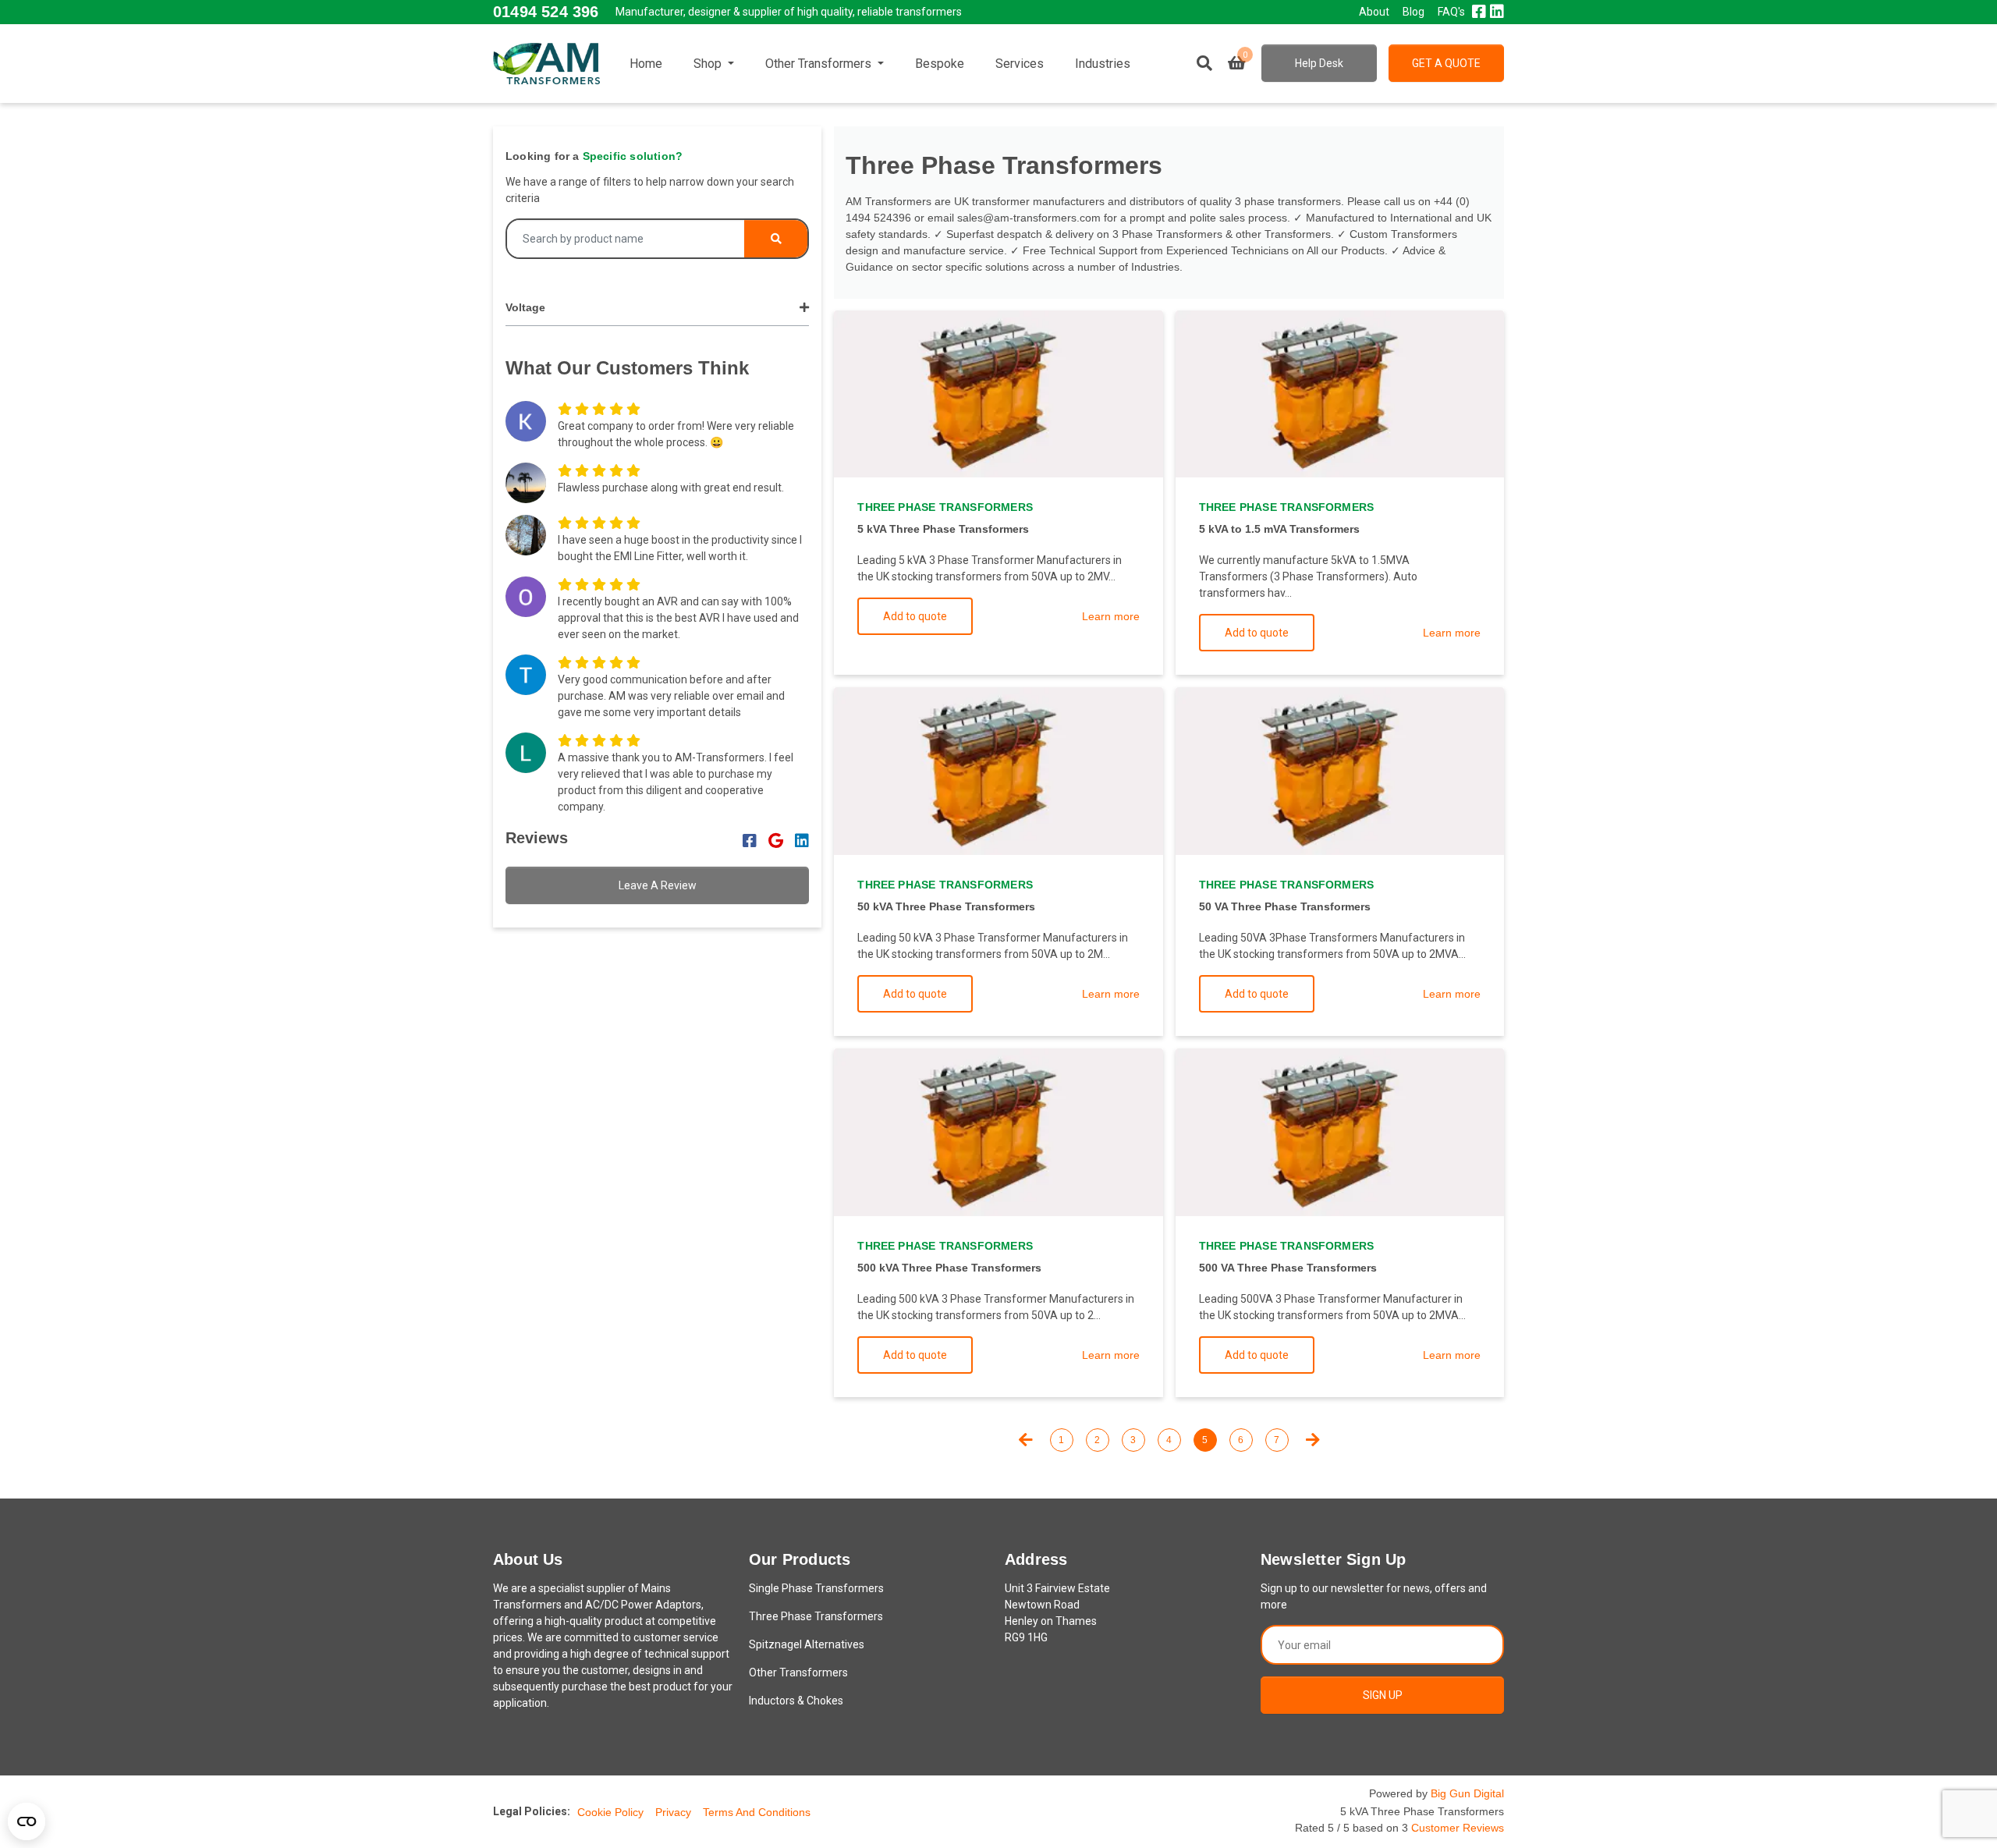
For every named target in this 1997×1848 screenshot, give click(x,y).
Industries (1103, 64)
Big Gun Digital (1467, 1793)
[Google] (776, 841)
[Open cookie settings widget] (27, 1821)
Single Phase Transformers (816, 1588)
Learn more (1111, 616)
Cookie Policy (610, 1812)
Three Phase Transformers (816, 1616)
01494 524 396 (546, 12)
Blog (1414, 12)
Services (1020, 64)
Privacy (673, 1812)
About (1374, 12)
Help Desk (1319, 63)
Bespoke (940, 64)
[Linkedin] (802, 841)
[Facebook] (750, 841)
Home (646, 64)
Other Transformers (820, 64)
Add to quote (915, 616)
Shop (709, 64)
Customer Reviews (1458, 1828)
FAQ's (1451, 12)
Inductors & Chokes (796, 1701)
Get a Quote (1446, 63)
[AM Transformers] (546, 63)
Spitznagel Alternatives (807, 1644)
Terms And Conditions (757, 1812)
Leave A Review (658, 885)
